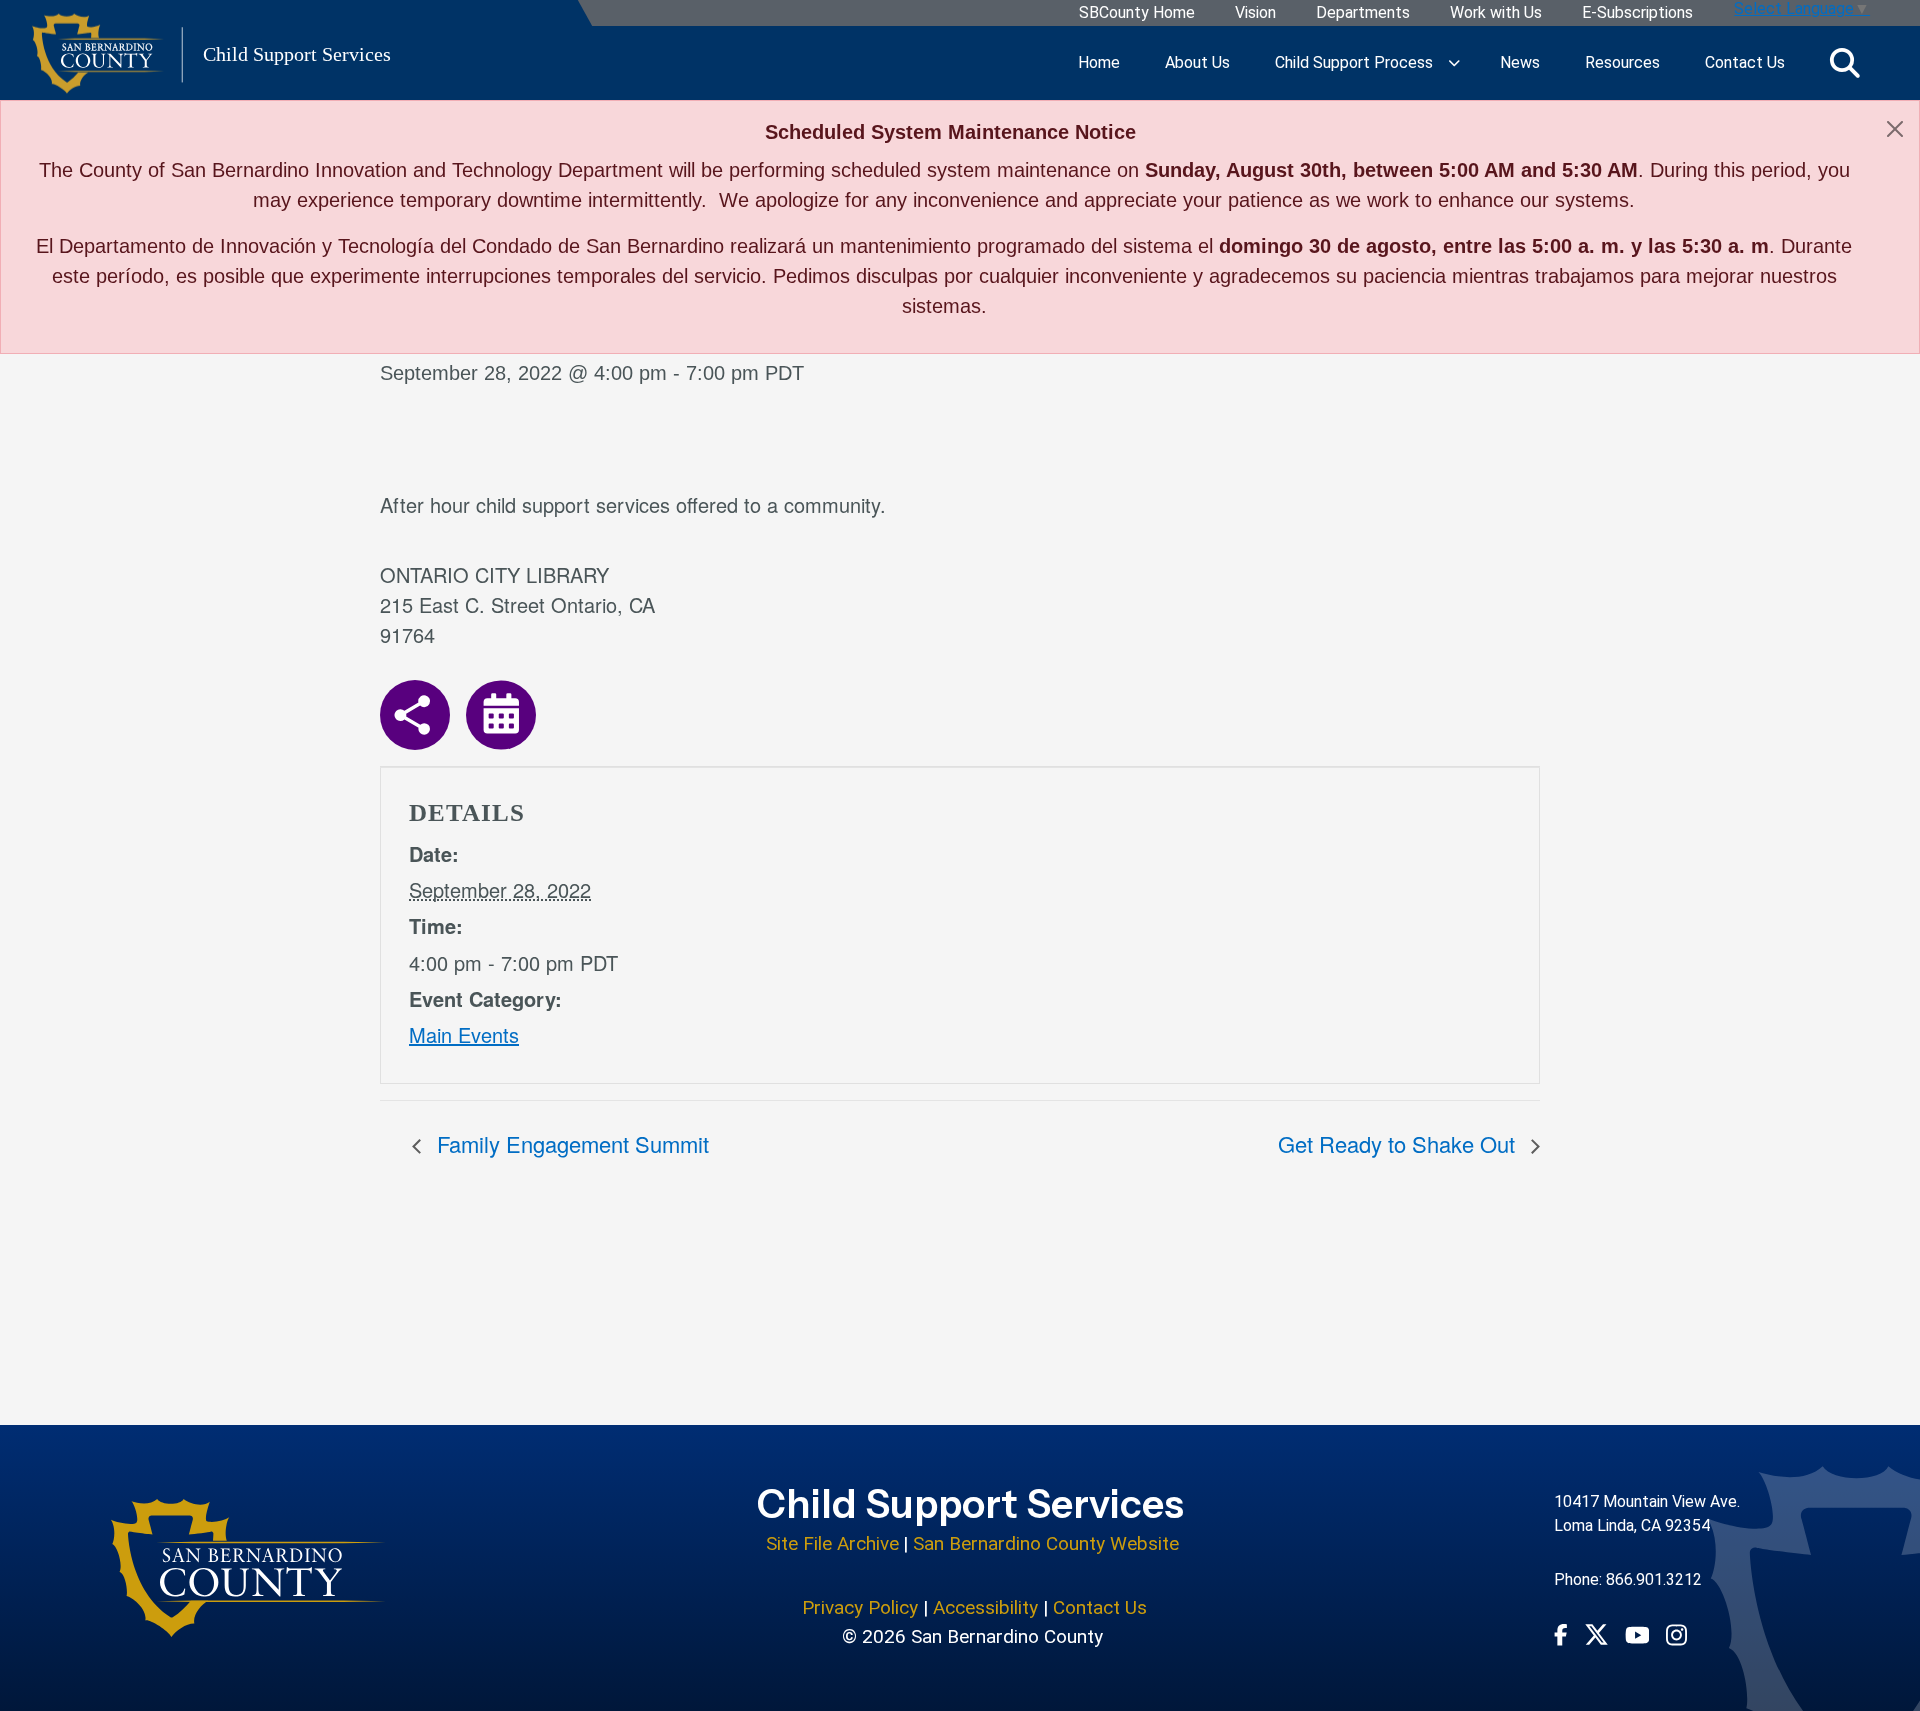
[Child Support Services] (248, 1568)
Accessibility (985, 1607)
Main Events (464, 1034)
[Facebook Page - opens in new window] (1561, 1634)
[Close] (1895, 129)
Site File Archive (832, 1543)
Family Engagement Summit (570, 1143)
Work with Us (1496, 13)
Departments (1363, 13)
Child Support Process (1354, 62)
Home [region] (1099, 62)
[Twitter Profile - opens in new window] (1596, 1634)
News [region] (1520, 62)
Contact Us (1100, 1607)
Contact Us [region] (1745, 62)
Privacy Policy (860, 1607)
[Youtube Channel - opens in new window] (1637, 1634)
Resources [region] (1622, 62)
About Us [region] (1197, 62)
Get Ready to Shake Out (1399, 1143)
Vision (1255, 13)
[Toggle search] (1845, 63)
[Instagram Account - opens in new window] (1676, 1634)
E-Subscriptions (1637, 13)
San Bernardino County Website (1046, 1543)
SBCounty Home (1137, 13)
